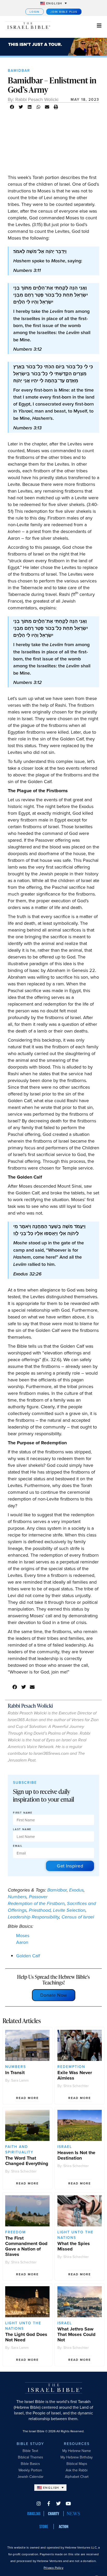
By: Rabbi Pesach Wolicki (33, 99)
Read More (27, 2098)
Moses (23, 1935)
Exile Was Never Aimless (75, 2075)
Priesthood (40, 1910)
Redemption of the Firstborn (36, 1903)
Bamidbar (19, 70)
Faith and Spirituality (19, 2149)
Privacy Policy (53, 2568)
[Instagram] (39, 2503)
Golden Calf (28, 1956)
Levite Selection (69, 1910)
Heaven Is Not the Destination (76, 2155)
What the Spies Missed (74, 2246)
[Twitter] (58, 2503)
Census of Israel (78, 1917)
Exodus (76, 1890)
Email (18, 1846)
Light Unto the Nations (75, 2235)
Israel (65, 2147)
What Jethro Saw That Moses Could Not (76, 2334)
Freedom (16, 2232)
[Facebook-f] (49, 2503)
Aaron (22, 1942)
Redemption (71, 2067)
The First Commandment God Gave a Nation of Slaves (26, 2246)
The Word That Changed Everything (27, 2161)
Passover (38, 1897)
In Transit (15, 2073)
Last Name (22, 1829)
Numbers (17, 1897)
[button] (12, 107)
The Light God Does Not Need (26, 2337)
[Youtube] (68, 2503)
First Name (23, 1813)
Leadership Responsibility (34, 1917)
